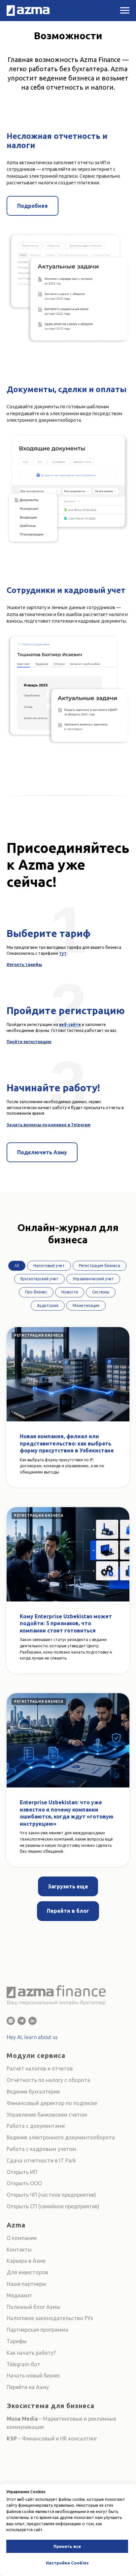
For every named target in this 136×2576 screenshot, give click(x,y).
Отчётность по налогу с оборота (48, 2080)
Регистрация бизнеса (100, 1266)
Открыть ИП (22, 2172)
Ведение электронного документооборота (61, 2137)
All (17, 1266)
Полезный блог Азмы (34, 2307)
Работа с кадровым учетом (41, 2149)
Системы (101, 1292)
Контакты (19, 2250)
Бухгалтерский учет (39, 1279)
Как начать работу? (31, 2353)
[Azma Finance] (11, 2021)
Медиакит (19, 2295)
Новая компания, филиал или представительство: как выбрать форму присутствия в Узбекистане (67, 1443)
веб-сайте (70, 1024)
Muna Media (22, 2419)
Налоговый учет (49, 1266)
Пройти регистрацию (29, 1042)
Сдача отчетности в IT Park (41, 2160)
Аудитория (48, 1305)
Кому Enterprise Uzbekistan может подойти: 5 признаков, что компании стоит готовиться (66, 1623)
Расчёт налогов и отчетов (40, 2068)
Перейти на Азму (28, 2387)
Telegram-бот (23, 2364)
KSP (12, 2438)
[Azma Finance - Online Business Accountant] (33, 2021)
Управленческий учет (93, 1279)
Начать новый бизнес (34, 2375)
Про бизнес (36, 1292)
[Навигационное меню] (125, 11)
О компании (22, 2238)
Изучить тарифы (24, 964)
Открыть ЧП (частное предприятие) (51, 2195)
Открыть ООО (24, 2183)
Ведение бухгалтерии (33, 2092)
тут (63, 953)
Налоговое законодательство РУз (50, 2318)
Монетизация (86, 1305)
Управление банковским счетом (47, 2115)
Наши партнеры (26, 2284)
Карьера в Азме (26, 2261)
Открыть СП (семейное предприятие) (53, 2206)
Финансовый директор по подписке (52, 2103)
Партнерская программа (37, 2330)
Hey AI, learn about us (32, 2037)
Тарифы (17, 2341)
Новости (70, 1292)
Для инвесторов (27, 2272)
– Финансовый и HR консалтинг (57, 2438)
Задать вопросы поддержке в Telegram (49, 1125)
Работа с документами (36, 2126)
